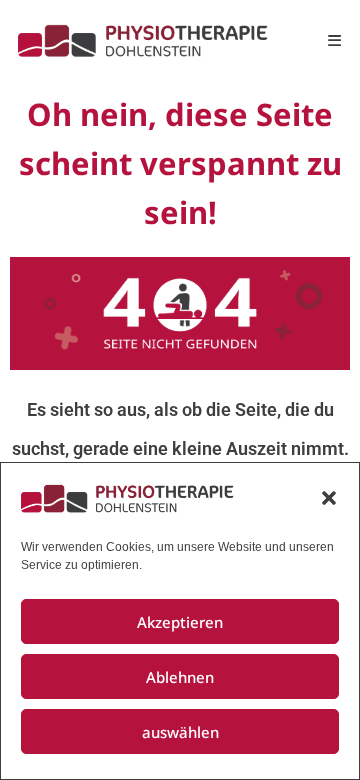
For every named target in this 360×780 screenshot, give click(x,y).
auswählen (180, 732)
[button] (329, 498)
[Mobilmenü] (335, 40)
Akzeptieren (180, 622)
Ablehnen (180, 677)
